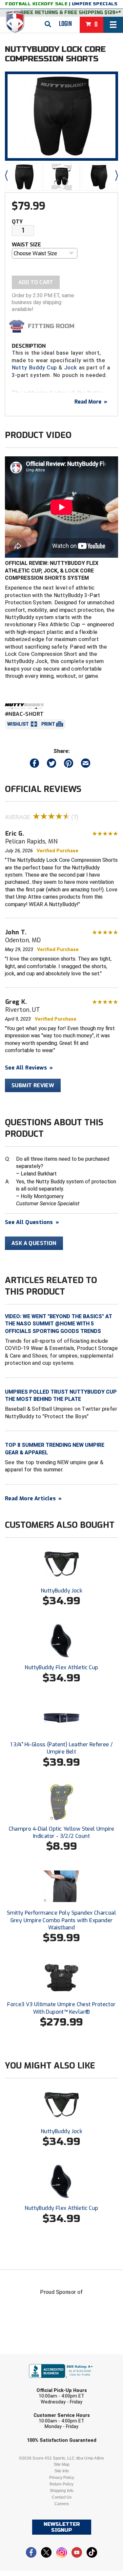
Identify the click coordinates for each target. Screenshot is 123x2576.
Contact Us (62, 2497)
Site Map (62, 2464)
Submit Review (33, 1085)
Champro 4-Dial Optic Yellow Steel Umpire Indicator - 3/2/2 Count (62, 1832)
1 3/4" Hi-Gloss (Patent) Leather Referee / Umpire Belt (62, 1748)
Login (65, 24)
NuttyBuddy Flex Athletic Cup (61, 1667)
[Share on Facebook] (34, 765)
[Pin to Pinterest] (69, 765)
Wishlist (18, 724)
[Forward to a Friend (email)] (86, 765)
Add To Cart (36, 282)
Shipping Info (62, 2491)
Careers (62, 2504)
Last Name (31, 2384)
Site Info (62, 2471)
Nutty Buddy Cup (34, 368)
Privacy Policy (62, 2478)
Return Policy (61, 2484)
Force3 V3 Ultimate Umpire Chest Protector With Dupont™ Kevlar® (61, 2008)
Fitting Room (51, 326)
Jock (71, 368)
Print (48, 724)
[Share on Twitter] (51, 765)
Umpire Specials (95, 4)
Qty (17, 222)
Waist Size (26, 245)
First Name (31, 2359)
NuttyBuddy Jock (61, 1591)
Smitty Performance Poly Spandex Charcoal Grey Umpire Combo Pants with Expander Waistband (61, 1920)
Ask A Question (34, 1243)
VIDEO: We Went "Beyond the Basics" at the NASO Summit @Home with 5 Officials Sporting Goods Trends (59, 1324)
